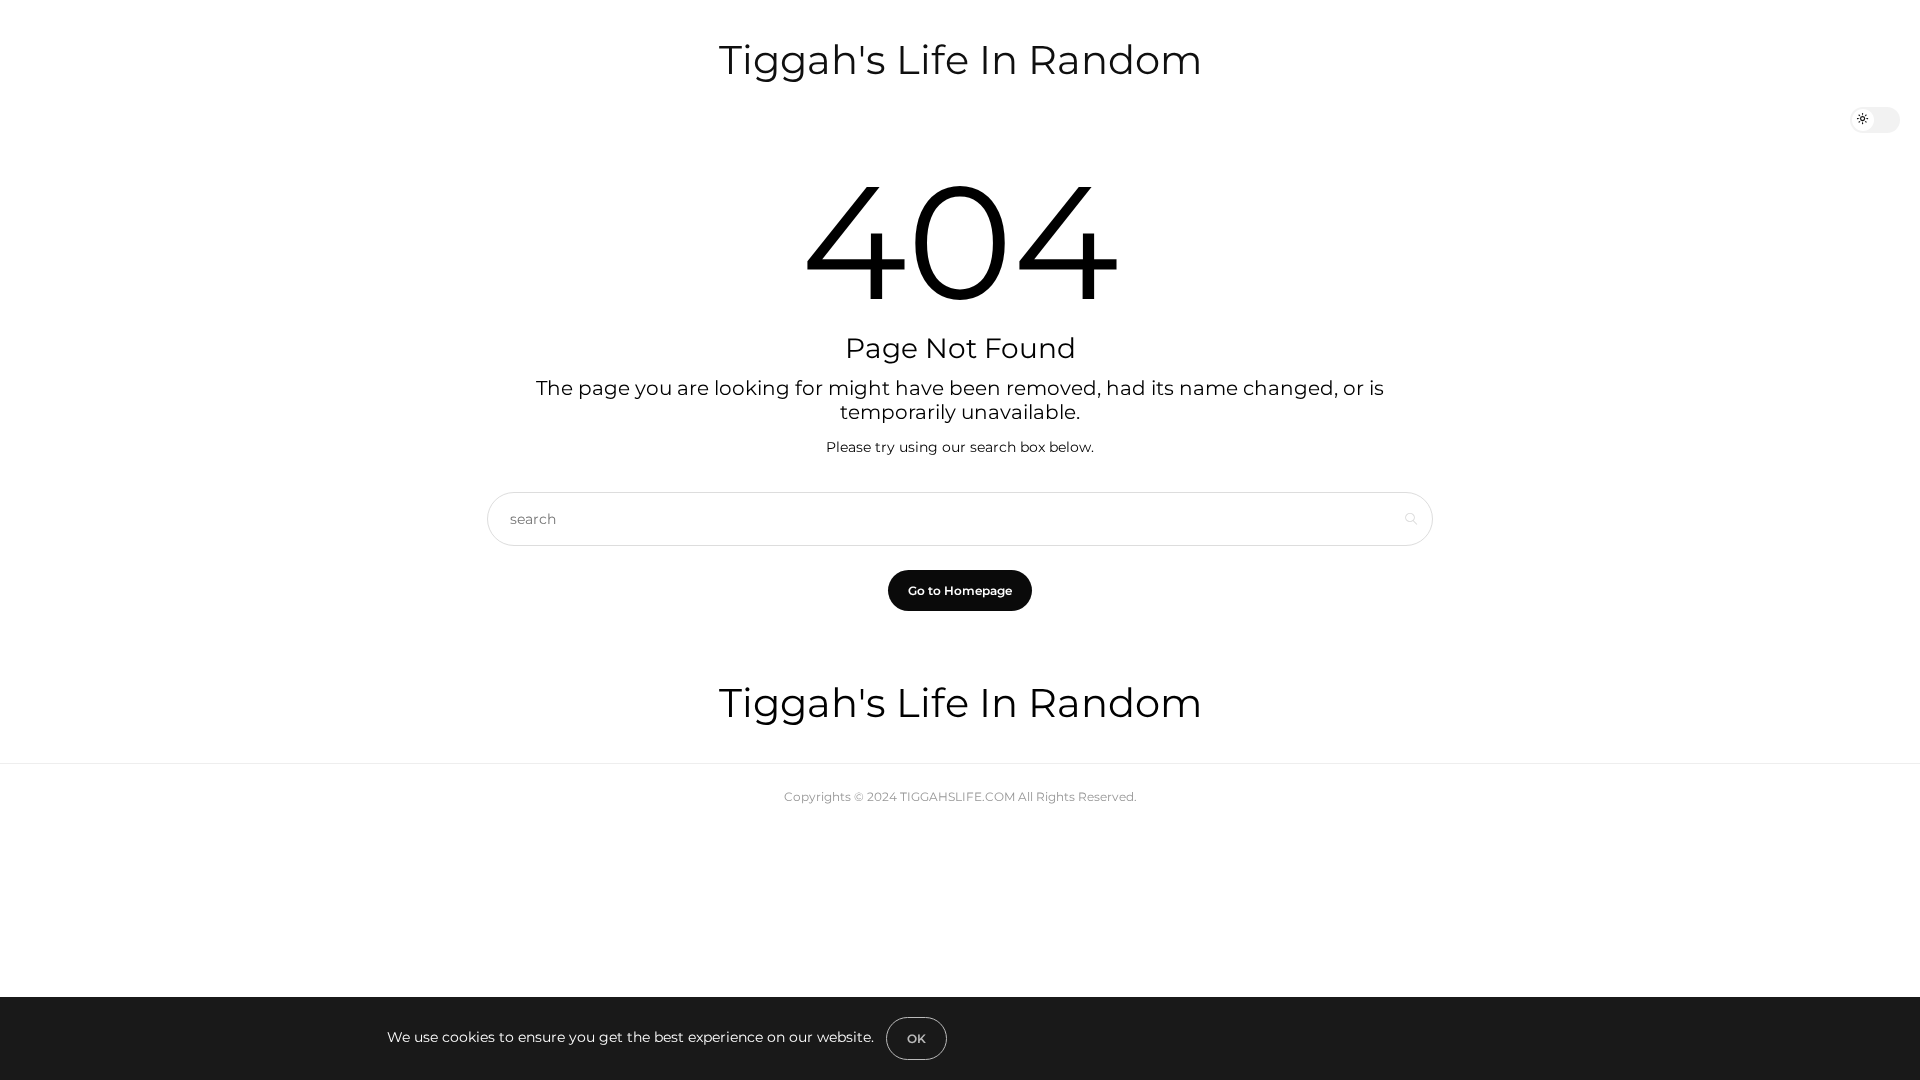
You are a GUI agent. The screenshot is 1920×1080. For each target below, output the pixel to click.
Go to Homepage (960, 590)
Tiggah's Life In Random (960, 59)
